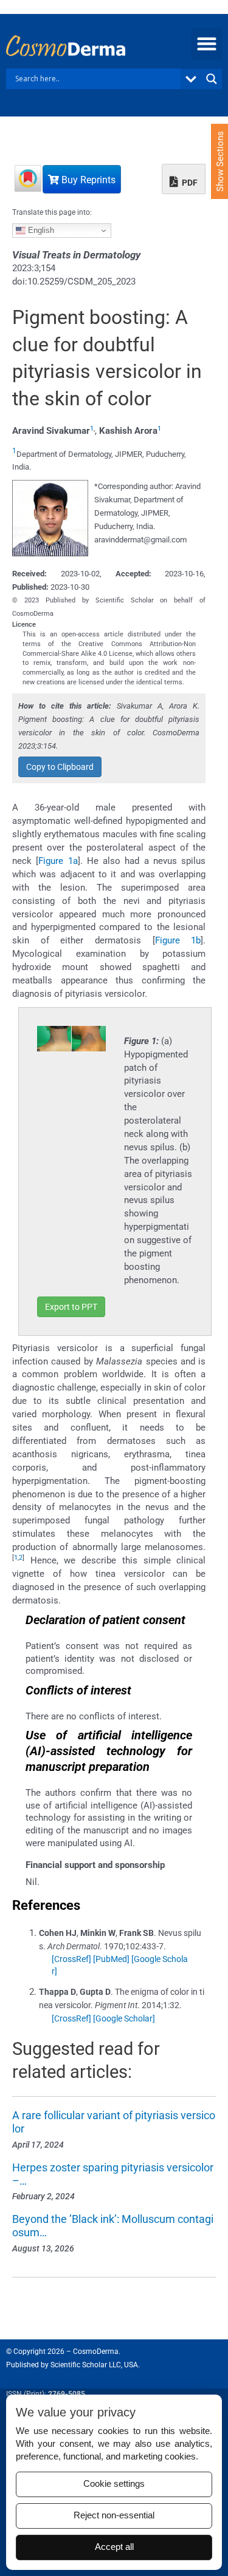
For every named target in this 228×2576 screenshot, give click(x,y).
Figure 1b (178, 940)
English (40, 230)
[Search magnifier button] (212, 79)
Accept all (114, 2547)
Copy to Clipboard (60, 767)
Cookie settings (114, 2484)
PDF (189, 183)
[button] (206, 44)
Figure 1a (58, 861)
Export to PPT (71, 1307)
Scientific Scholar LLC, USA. (95, 2365)
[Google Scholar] (124, 2018)
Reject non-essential (114, 2515)
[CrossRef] (71, 1959)
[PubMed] (111, 1959)
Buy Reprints (87, 180)
